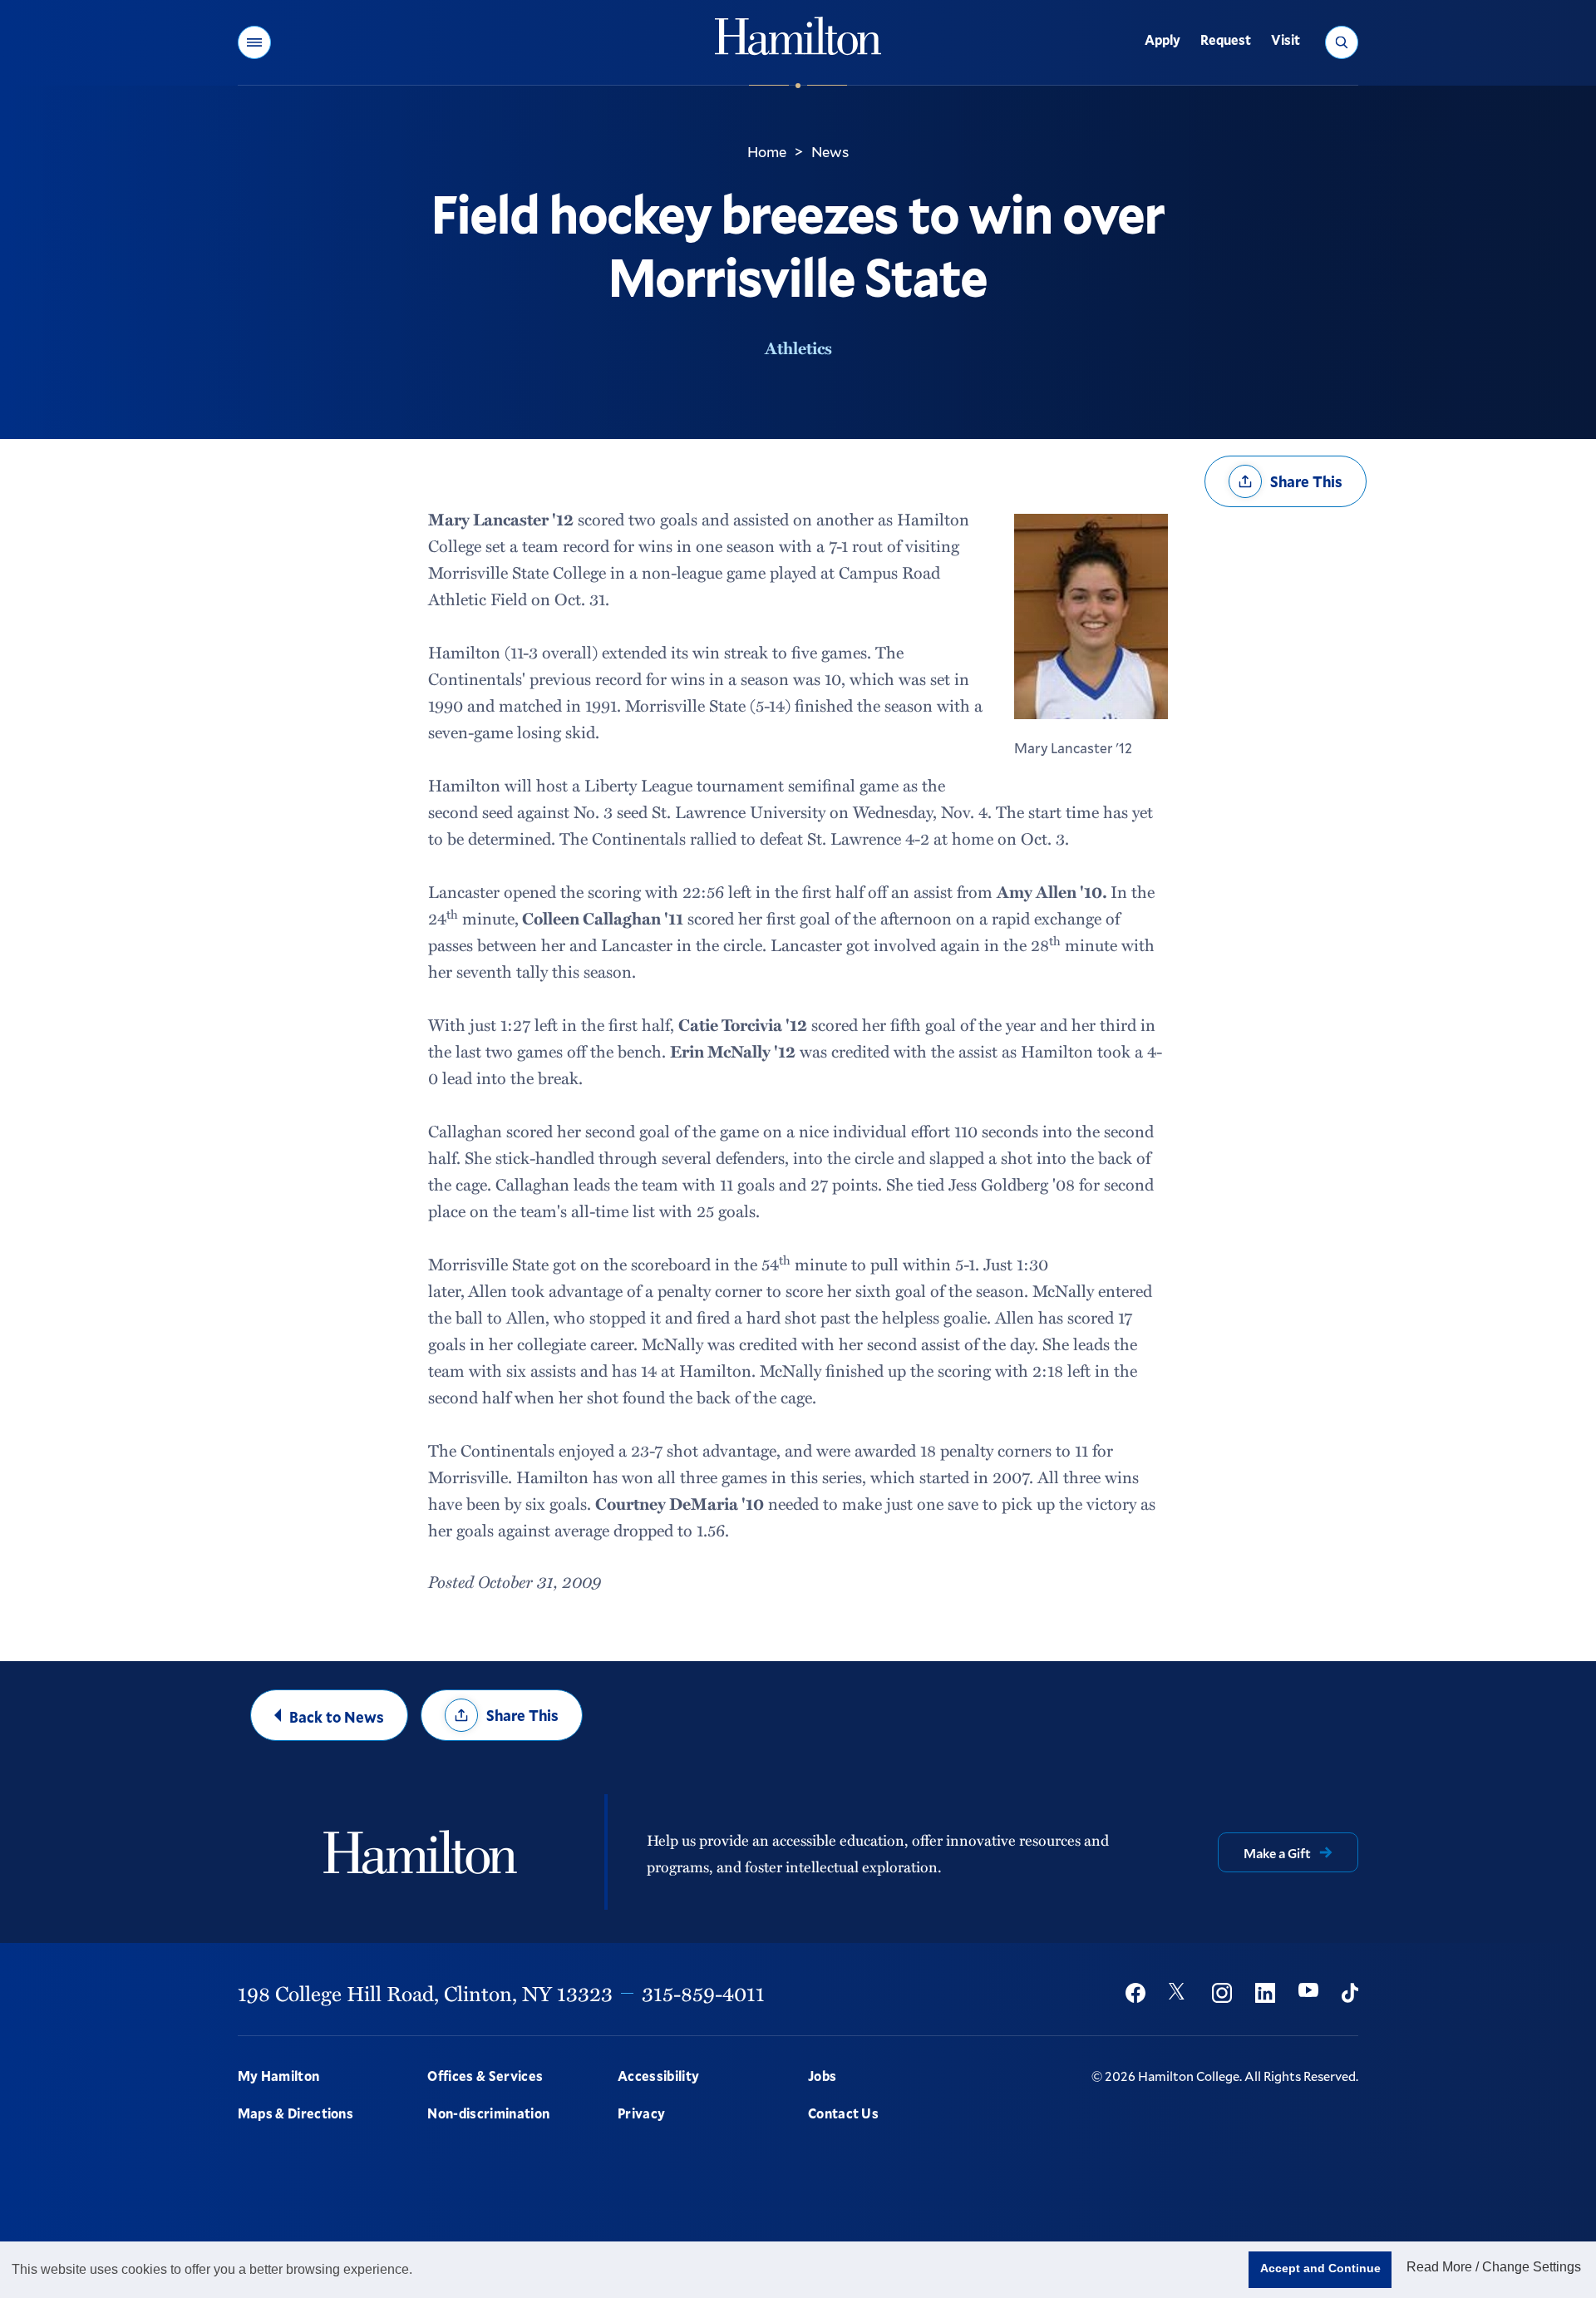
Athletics (798, 348)
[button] (254, 42)
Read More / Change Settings (1494, 2267)
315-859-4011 (703, 1993)
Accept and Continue (1320, 2268)
